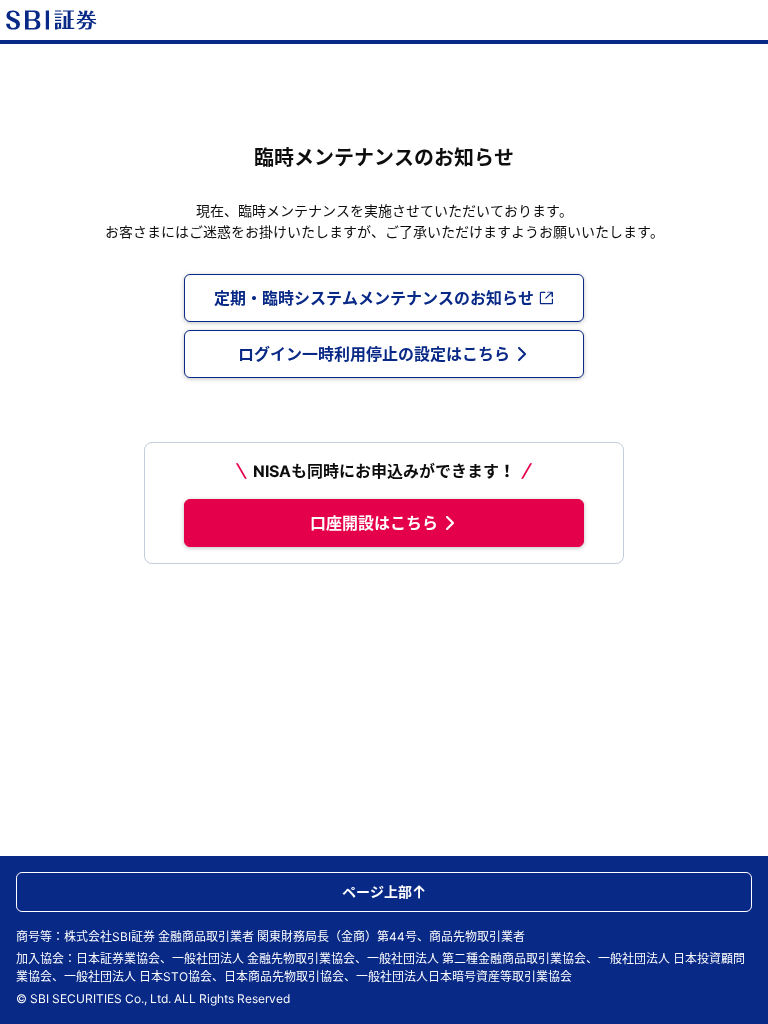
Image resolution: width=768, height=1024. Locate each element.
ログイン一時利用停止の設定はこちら (374, 354)
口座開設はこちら (374, 523)
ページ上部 (377, 891)
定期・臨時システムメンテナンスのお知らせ (374, 298)
